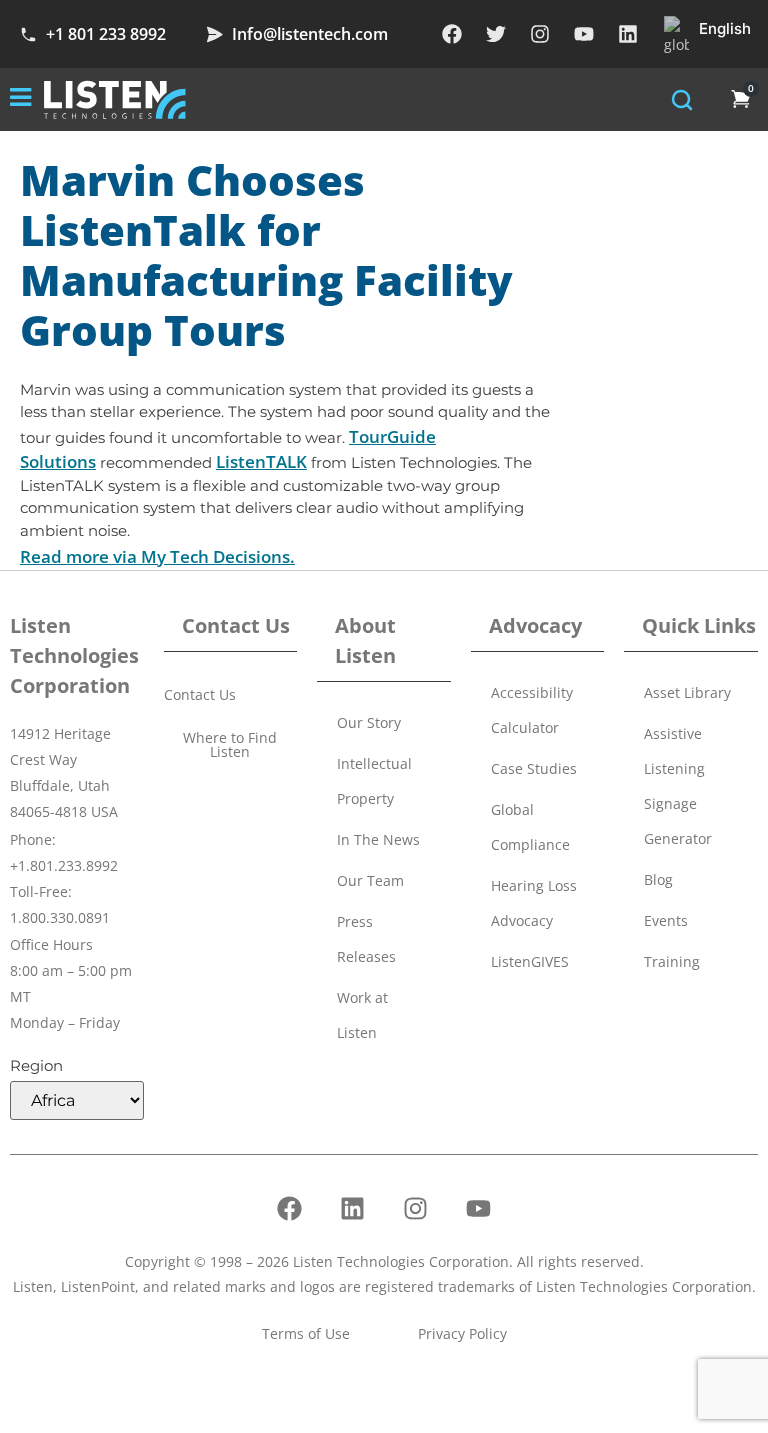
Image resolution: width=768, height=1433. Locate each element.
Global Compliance (530, 827)
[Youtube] (584, 34)
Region (36, 1065)
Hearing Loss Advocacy (534, 903)
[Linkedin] (628, 34)
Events (666, 920)
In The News (378, 839)
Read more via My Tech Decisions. (157, 556)
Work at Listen (362, 1015)
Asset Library (687, 692)
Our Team (370, 880)
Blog (658, 879)
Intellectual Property (374, 781)
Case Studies (534, 768)
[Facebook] (452, 34)
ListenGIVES (530, 961)
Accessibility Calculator (532, 710)
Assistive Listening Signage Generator (678, 786)
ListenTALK (261, 461)
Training (672, 961)
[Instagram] (540, 34)
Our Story (369, 722)
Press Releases (366, 939)
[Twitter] (496, 34)
